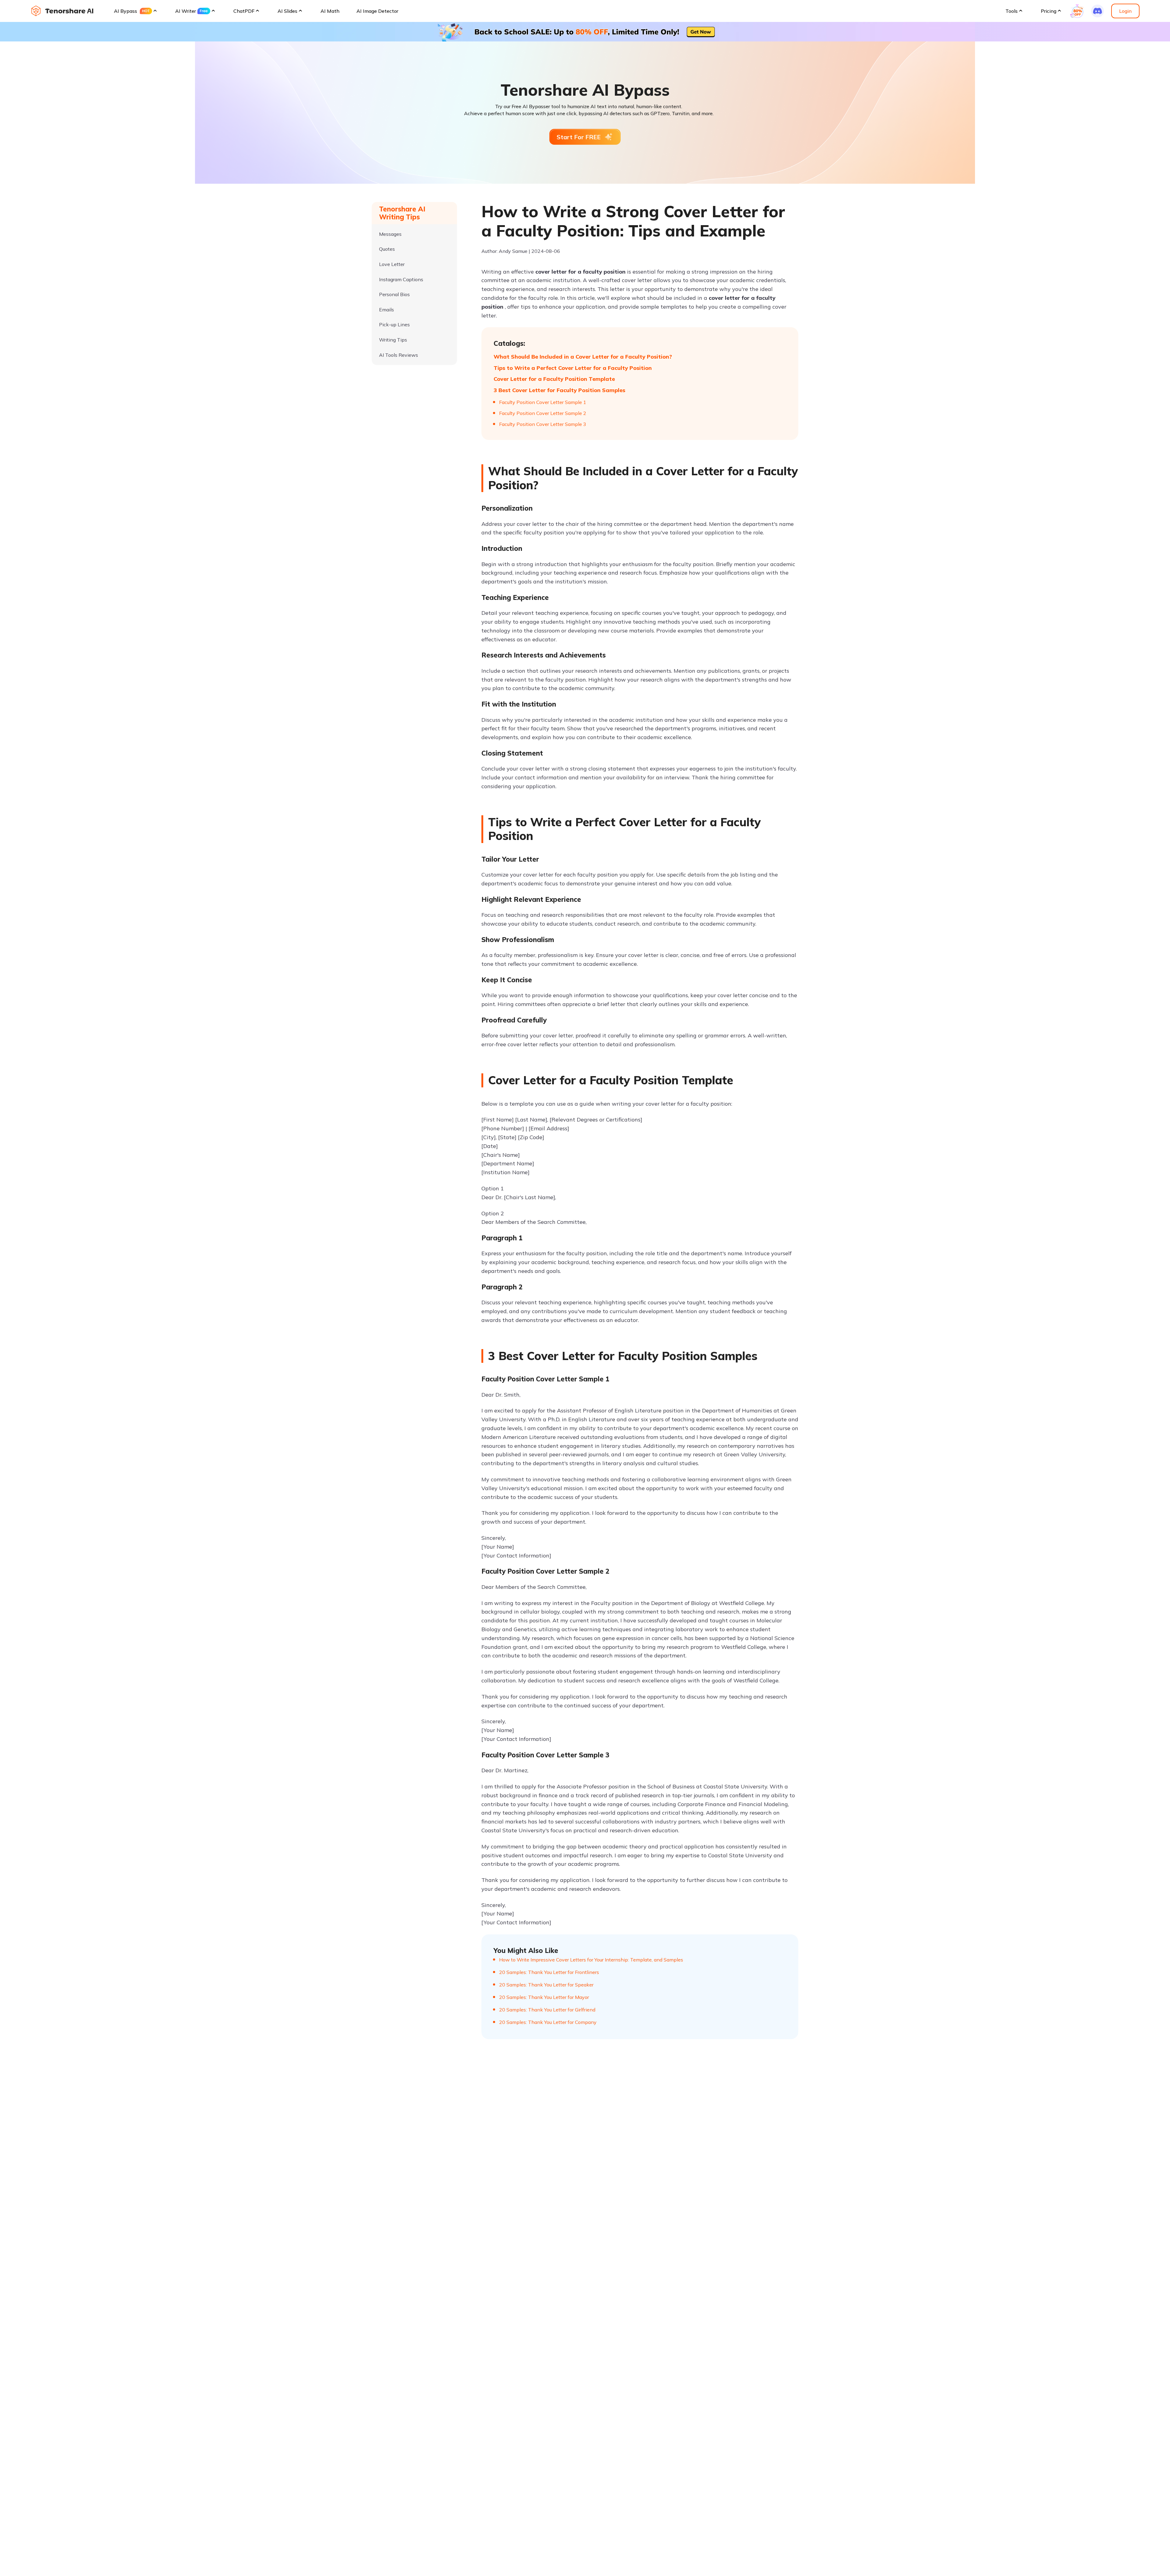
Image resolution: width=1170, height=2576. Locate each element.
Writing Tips (393, 340)
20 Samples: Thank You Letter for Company (548, 2022)
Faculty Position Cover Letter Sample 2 (543, 413)
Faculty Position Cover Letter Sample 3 (543, 424)
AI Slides (287, 11)
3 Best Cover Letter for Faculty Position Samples (559, 390)
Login (1125, 11)
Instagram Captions (401, 279)
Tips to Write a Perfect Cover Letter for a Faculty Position (573, 368)
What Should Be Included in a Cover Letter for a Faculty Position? (583, 357)
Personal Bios (394, 294)
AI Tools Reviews (399, 355)
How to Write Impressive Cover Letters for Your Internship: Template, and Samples (591, 1960)
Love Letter (392, 264)
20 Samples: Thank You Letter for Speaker (546, 1985)
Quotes (387, 249)
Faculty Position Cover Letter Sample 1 (543, 402)
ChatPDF (244, 11)
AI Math (330, 11)
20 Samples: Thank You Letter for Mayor (544, 1997)
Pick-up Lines (394, 325)
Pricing (1049, 11)
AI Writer (186, 11)
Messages (390, 234)
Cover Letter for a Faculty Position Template (554, 379)
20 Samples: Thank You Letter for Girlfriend (547, 2010)
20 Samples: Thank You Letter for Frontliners (549, 1972)
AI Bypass (126, 11)
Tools (1012, 11)
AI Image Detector (377, 11)
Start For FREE (579, 137)
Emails (386, 310)
